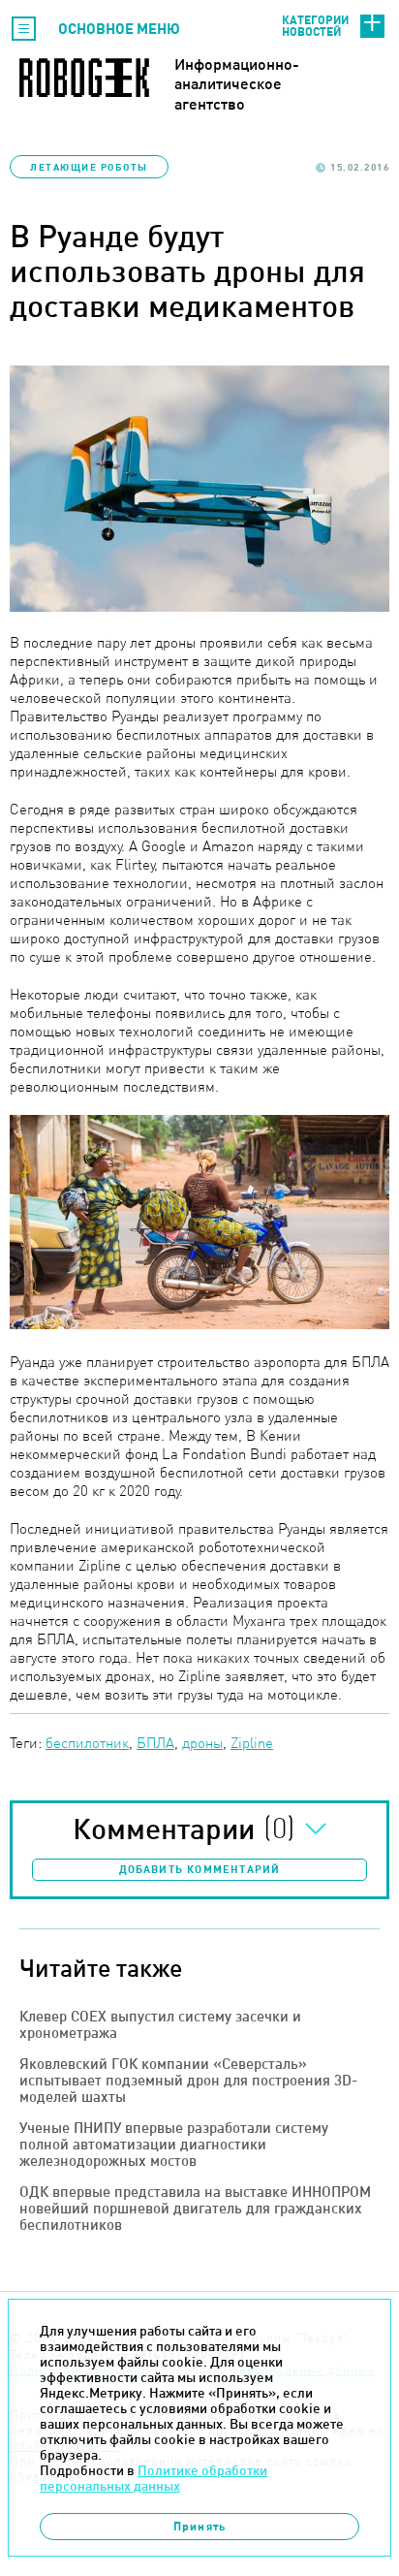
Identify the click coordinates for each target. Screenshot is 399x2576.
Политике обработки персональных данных (153, 2478)
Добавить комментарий (200, 1869)
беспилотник (87, 1743)
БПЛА (155, 1743)
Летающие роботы (89, 167)
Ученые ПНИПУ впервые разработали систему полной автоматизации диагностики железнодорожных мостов (174, 2144)
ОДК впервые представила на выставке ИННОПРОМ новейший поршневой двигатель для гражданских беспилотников (195, 2208)
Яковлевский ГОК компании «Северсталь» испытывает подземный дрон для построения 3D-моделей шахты (188, 2080)
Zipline (252, 1743)
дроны (202, 1743)
